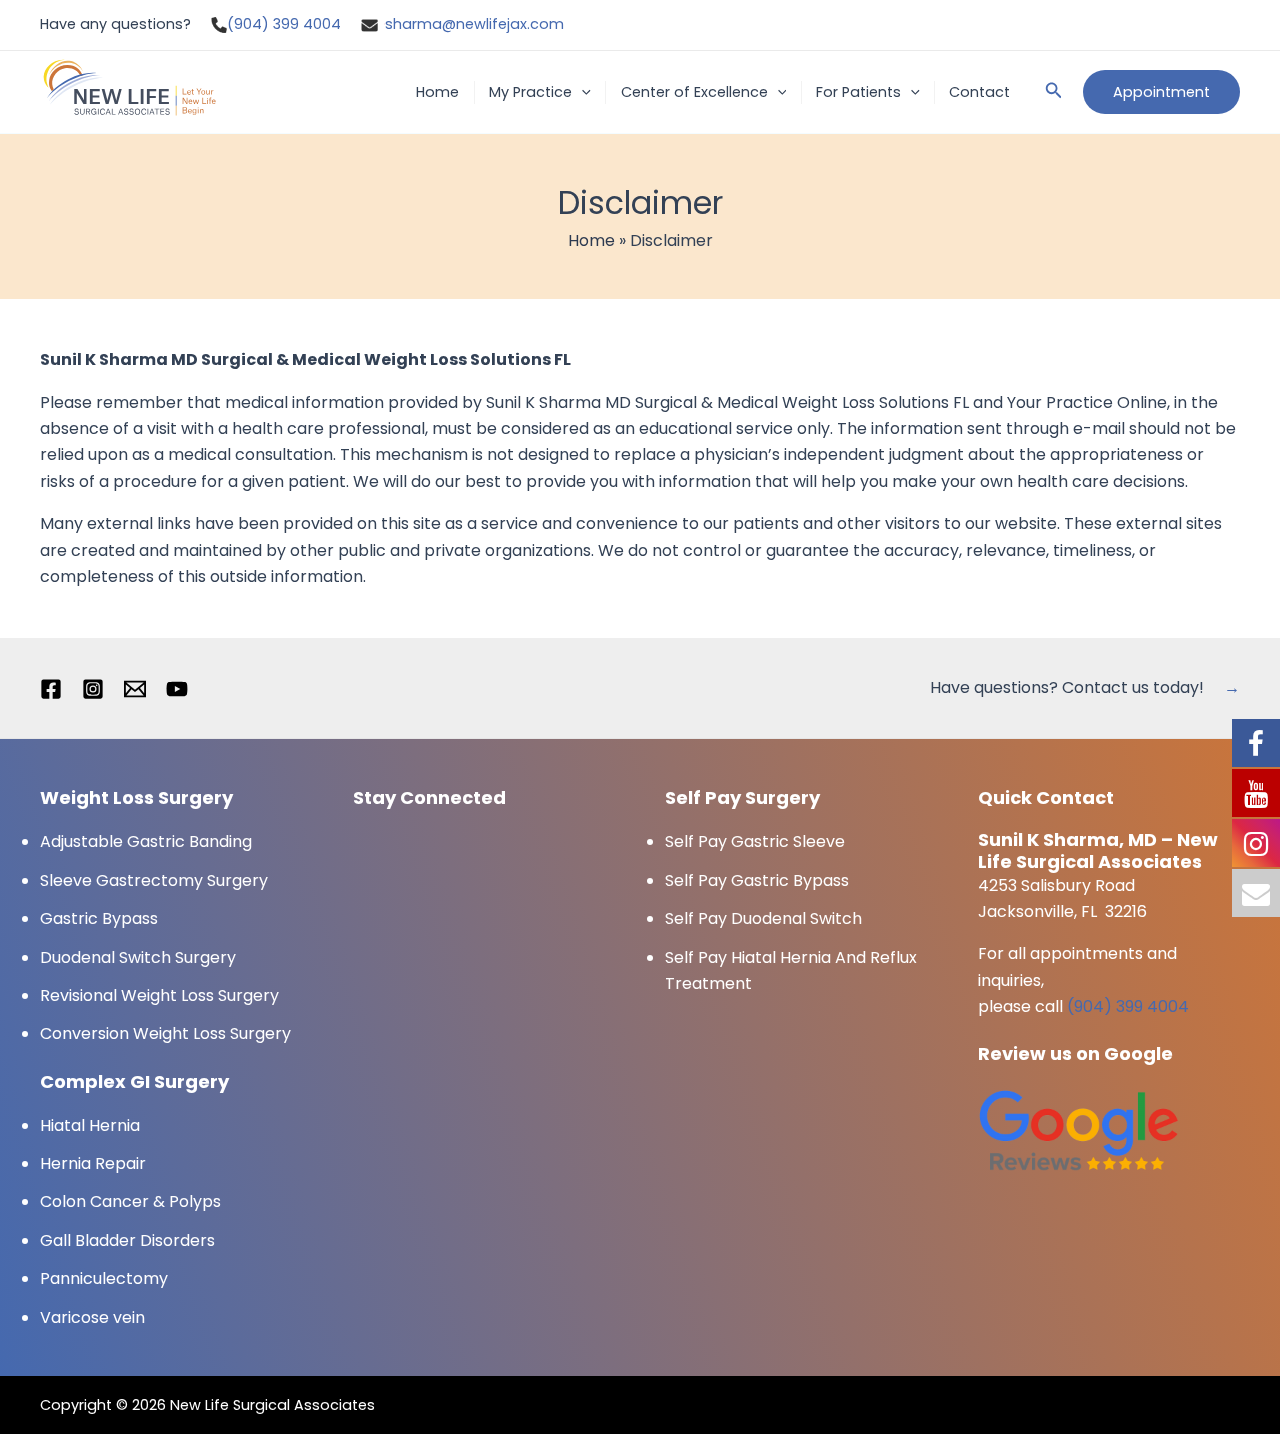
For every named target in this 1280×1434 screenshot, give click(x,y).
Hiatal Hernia (90, 1125)
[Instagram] (93, 689)
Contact (979, 92)
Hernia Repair (93, 1163)
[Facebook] (51, 689)
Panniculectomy (104, 1278)
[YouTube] (177, 689)
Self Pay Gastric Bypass (757, 880)
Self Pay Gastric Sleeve (755, 841)
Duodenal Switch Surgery (138, 957)
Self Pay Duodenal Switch (763, 918)
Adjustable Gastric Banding (146, 841)
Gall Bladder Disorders (127, 1240)
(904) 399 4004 (284, 24)
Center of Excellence (694, 92)
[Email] (135, 689)
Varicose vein (92, 1317)
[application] (581, 92)
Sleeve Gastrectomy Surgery (154, 880)
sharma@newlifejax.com (474, 24)
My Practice (530, 92)
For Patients (858, 92)
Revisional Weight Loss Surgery (159, 995)
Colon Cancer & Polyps (130, 1201)
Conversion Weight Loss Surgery (165, 1033)
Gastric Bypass (99, 918)
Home (437, 92)
